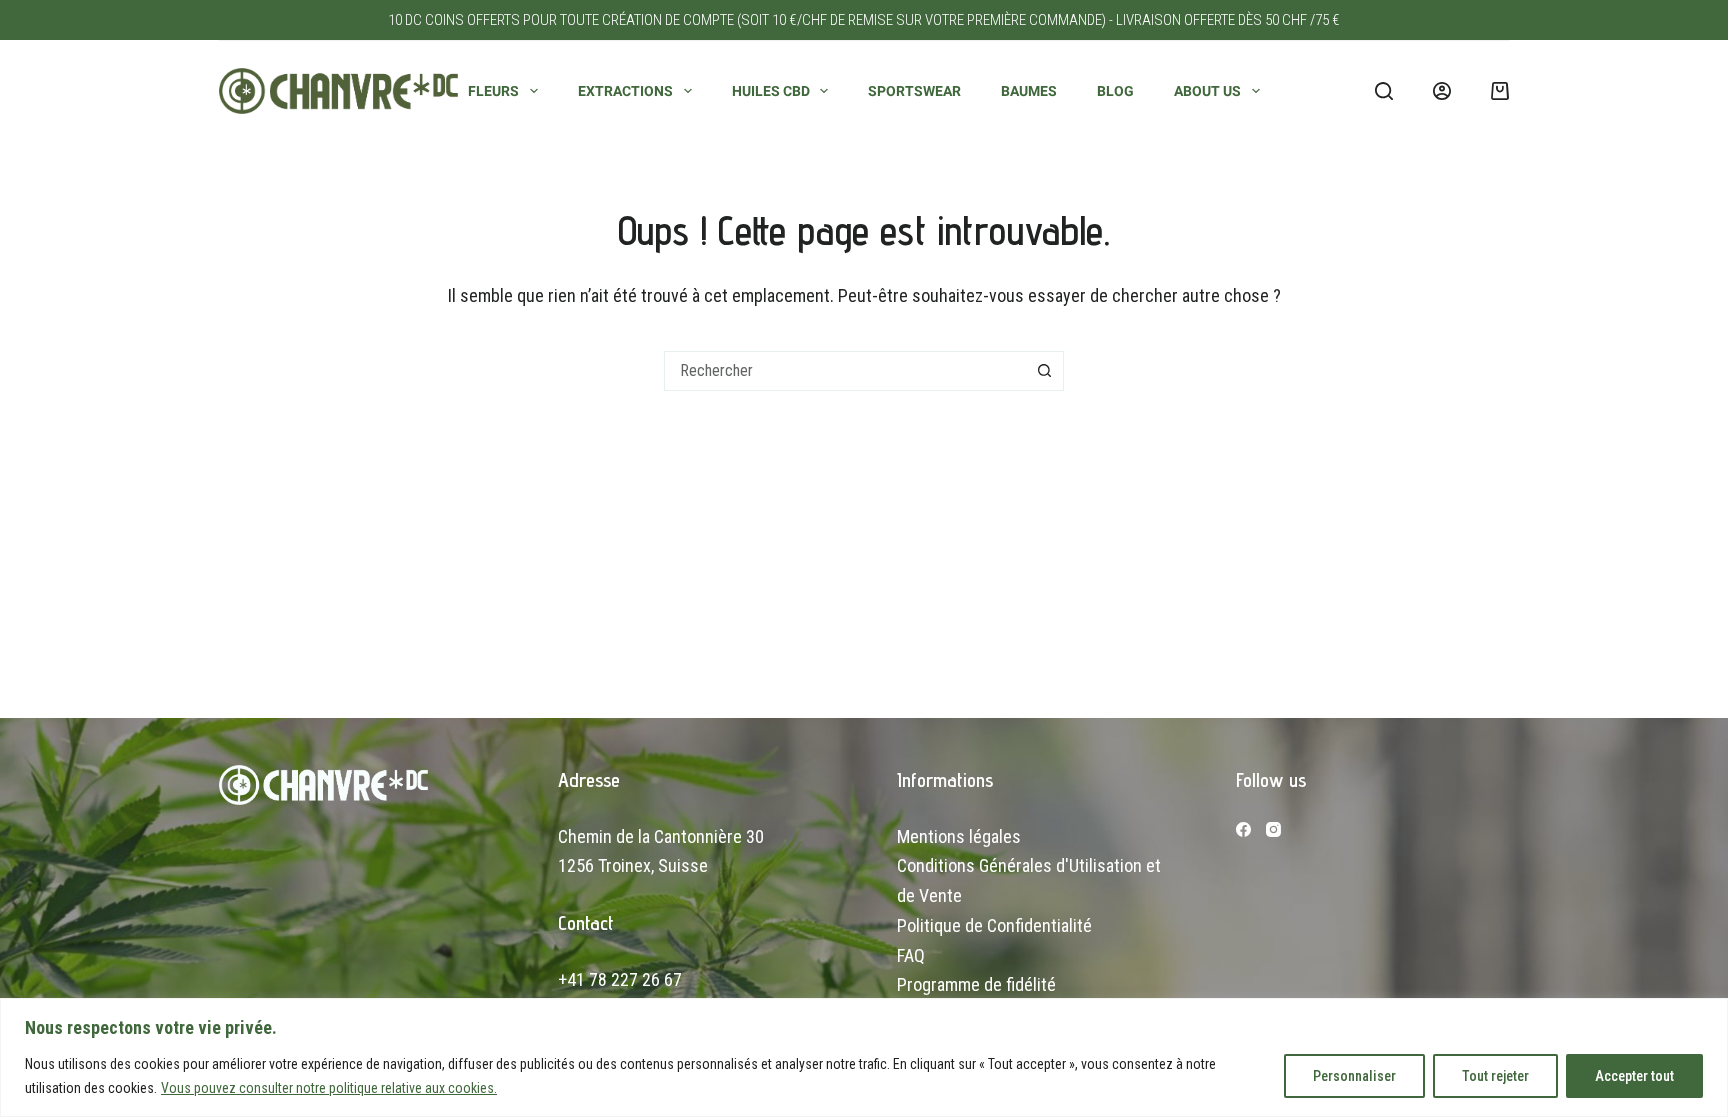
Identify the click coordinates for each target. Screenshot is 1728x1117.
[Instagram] (1273, 829)
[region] (864, 1057)
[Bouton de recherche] (1044, 371)
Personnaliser (1354, 1076)
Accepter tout (1634, 1076)
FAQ (911, 955)
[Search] (1384, 91)
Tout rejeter (1495, 1076)
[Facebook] (1243, 829)
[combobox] (845, 371)
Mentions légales (959, 836)
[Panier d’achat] (1500, 91)
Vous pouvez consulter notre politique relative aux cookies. (329, 1088)
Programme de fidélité (976, 984)
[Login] (1442, 91)
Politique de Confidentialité (994, 925)
